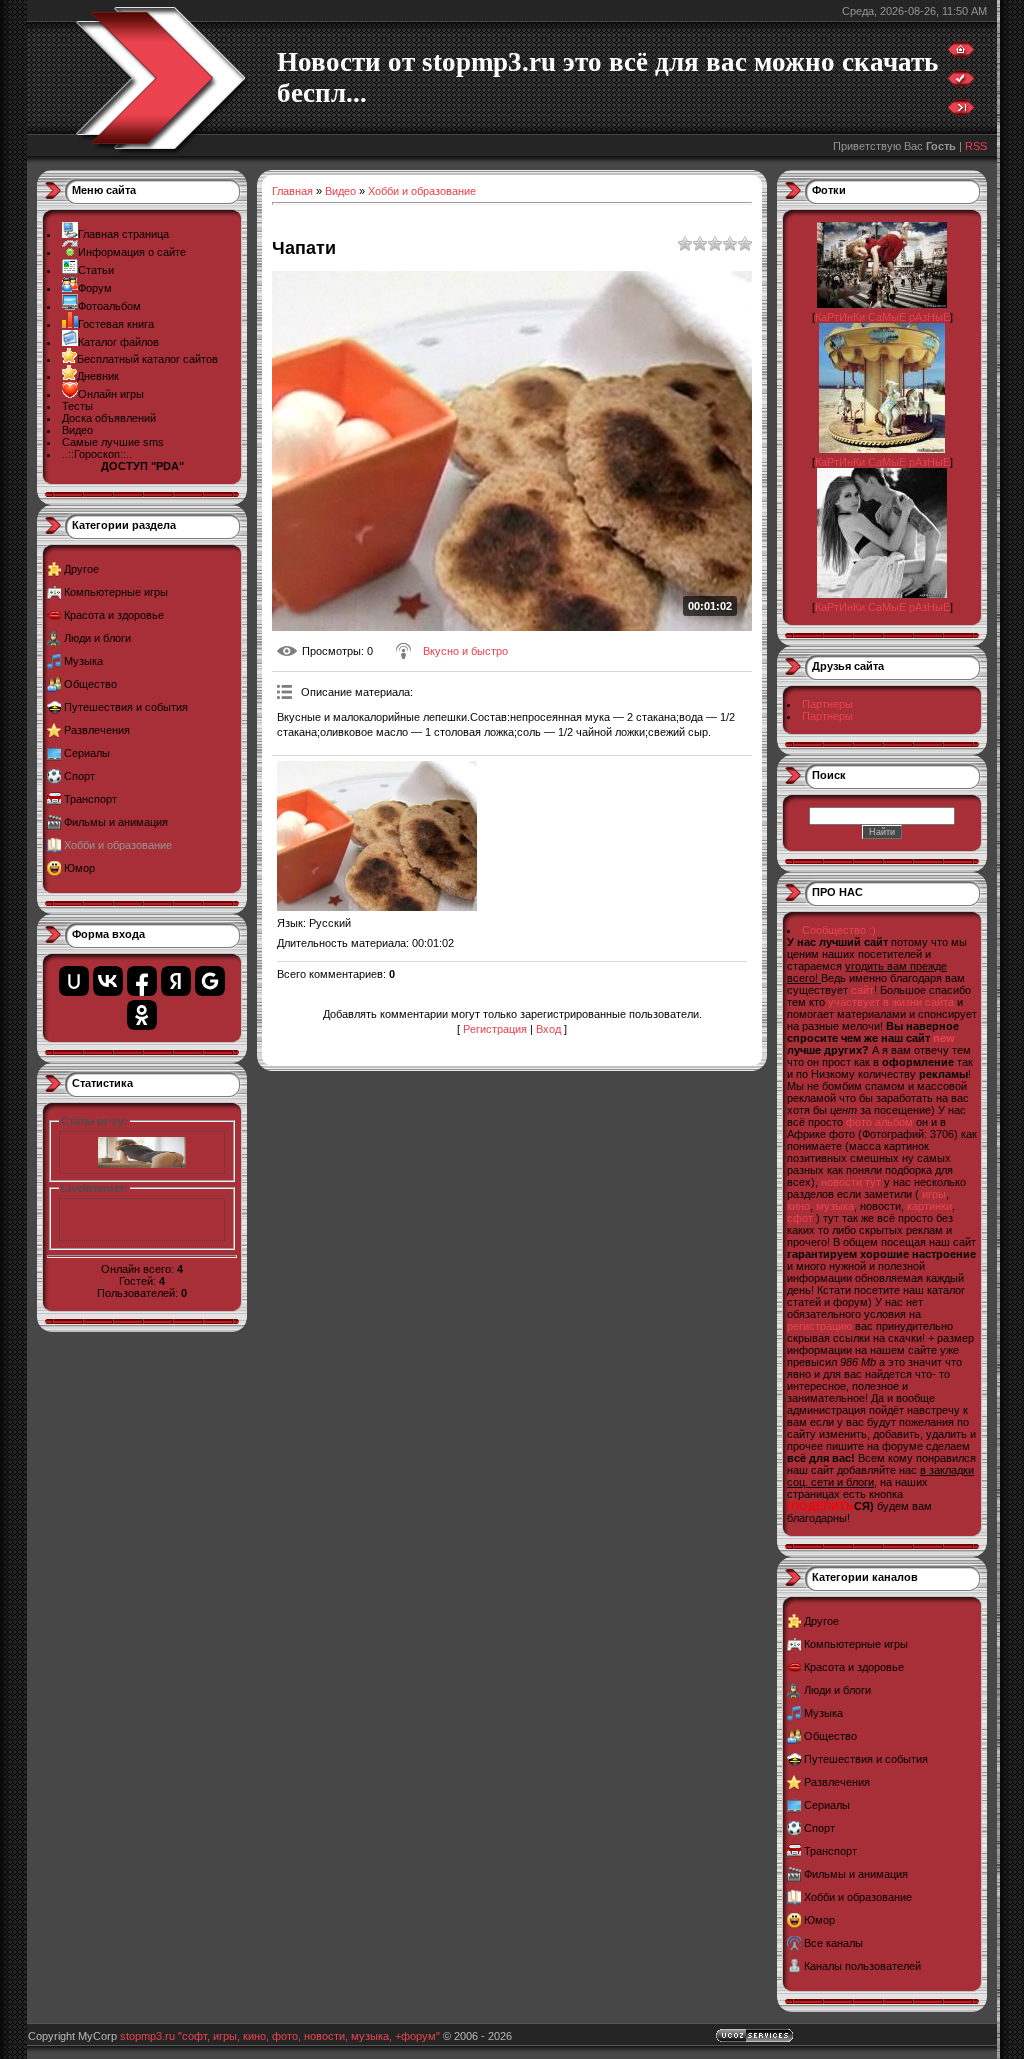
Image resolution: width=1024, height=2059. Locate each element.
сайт (862, 990)
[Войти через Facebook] (142, 981)
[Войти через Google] (210, 981)
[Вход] (961, 112)
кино (798, 1206)
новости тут (851, 1182)
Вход (548, 1029)
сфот (800, 1218)
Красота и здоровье (114, 615)
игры (934, 1194)
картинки (929, 1206)
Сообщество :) (839, 930)
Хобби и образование (118, 845)
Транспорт (90, 799)
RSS (976, 146)
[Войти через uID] (74, 981)
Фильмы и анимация (116, 822)
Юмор (79, 868)
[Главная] (961, 54)
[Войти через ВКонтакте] (108, 981)
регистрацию (819, 1326)
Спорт (79, 776)
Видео (340, 191)
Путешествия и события (126, 707)
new (944, 1038)
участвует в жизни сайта (891, 1002)
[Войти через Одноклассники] (142, 1015)
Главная (292, 191)
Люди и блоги (97, 638)
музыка (835, 1206)
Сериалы (87, 753)
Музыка (83, 661)
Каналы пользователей (862, 1966)
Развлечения (97, 730)
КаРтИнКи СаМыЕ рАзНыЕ (882, 317)
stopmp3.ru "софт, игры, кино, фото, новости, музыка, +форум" (280, 2036)
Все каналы (833, 1943)
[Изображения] (377, 836)
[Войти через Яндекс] (176, 981)
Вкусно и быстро (465, 651)
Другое (81, 569)
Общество (90, 684)
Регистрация (495, 1029)
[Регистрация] (961, 83)
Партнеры (827, 704)
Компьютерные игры (116, 592)
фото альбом (879, 1122)
